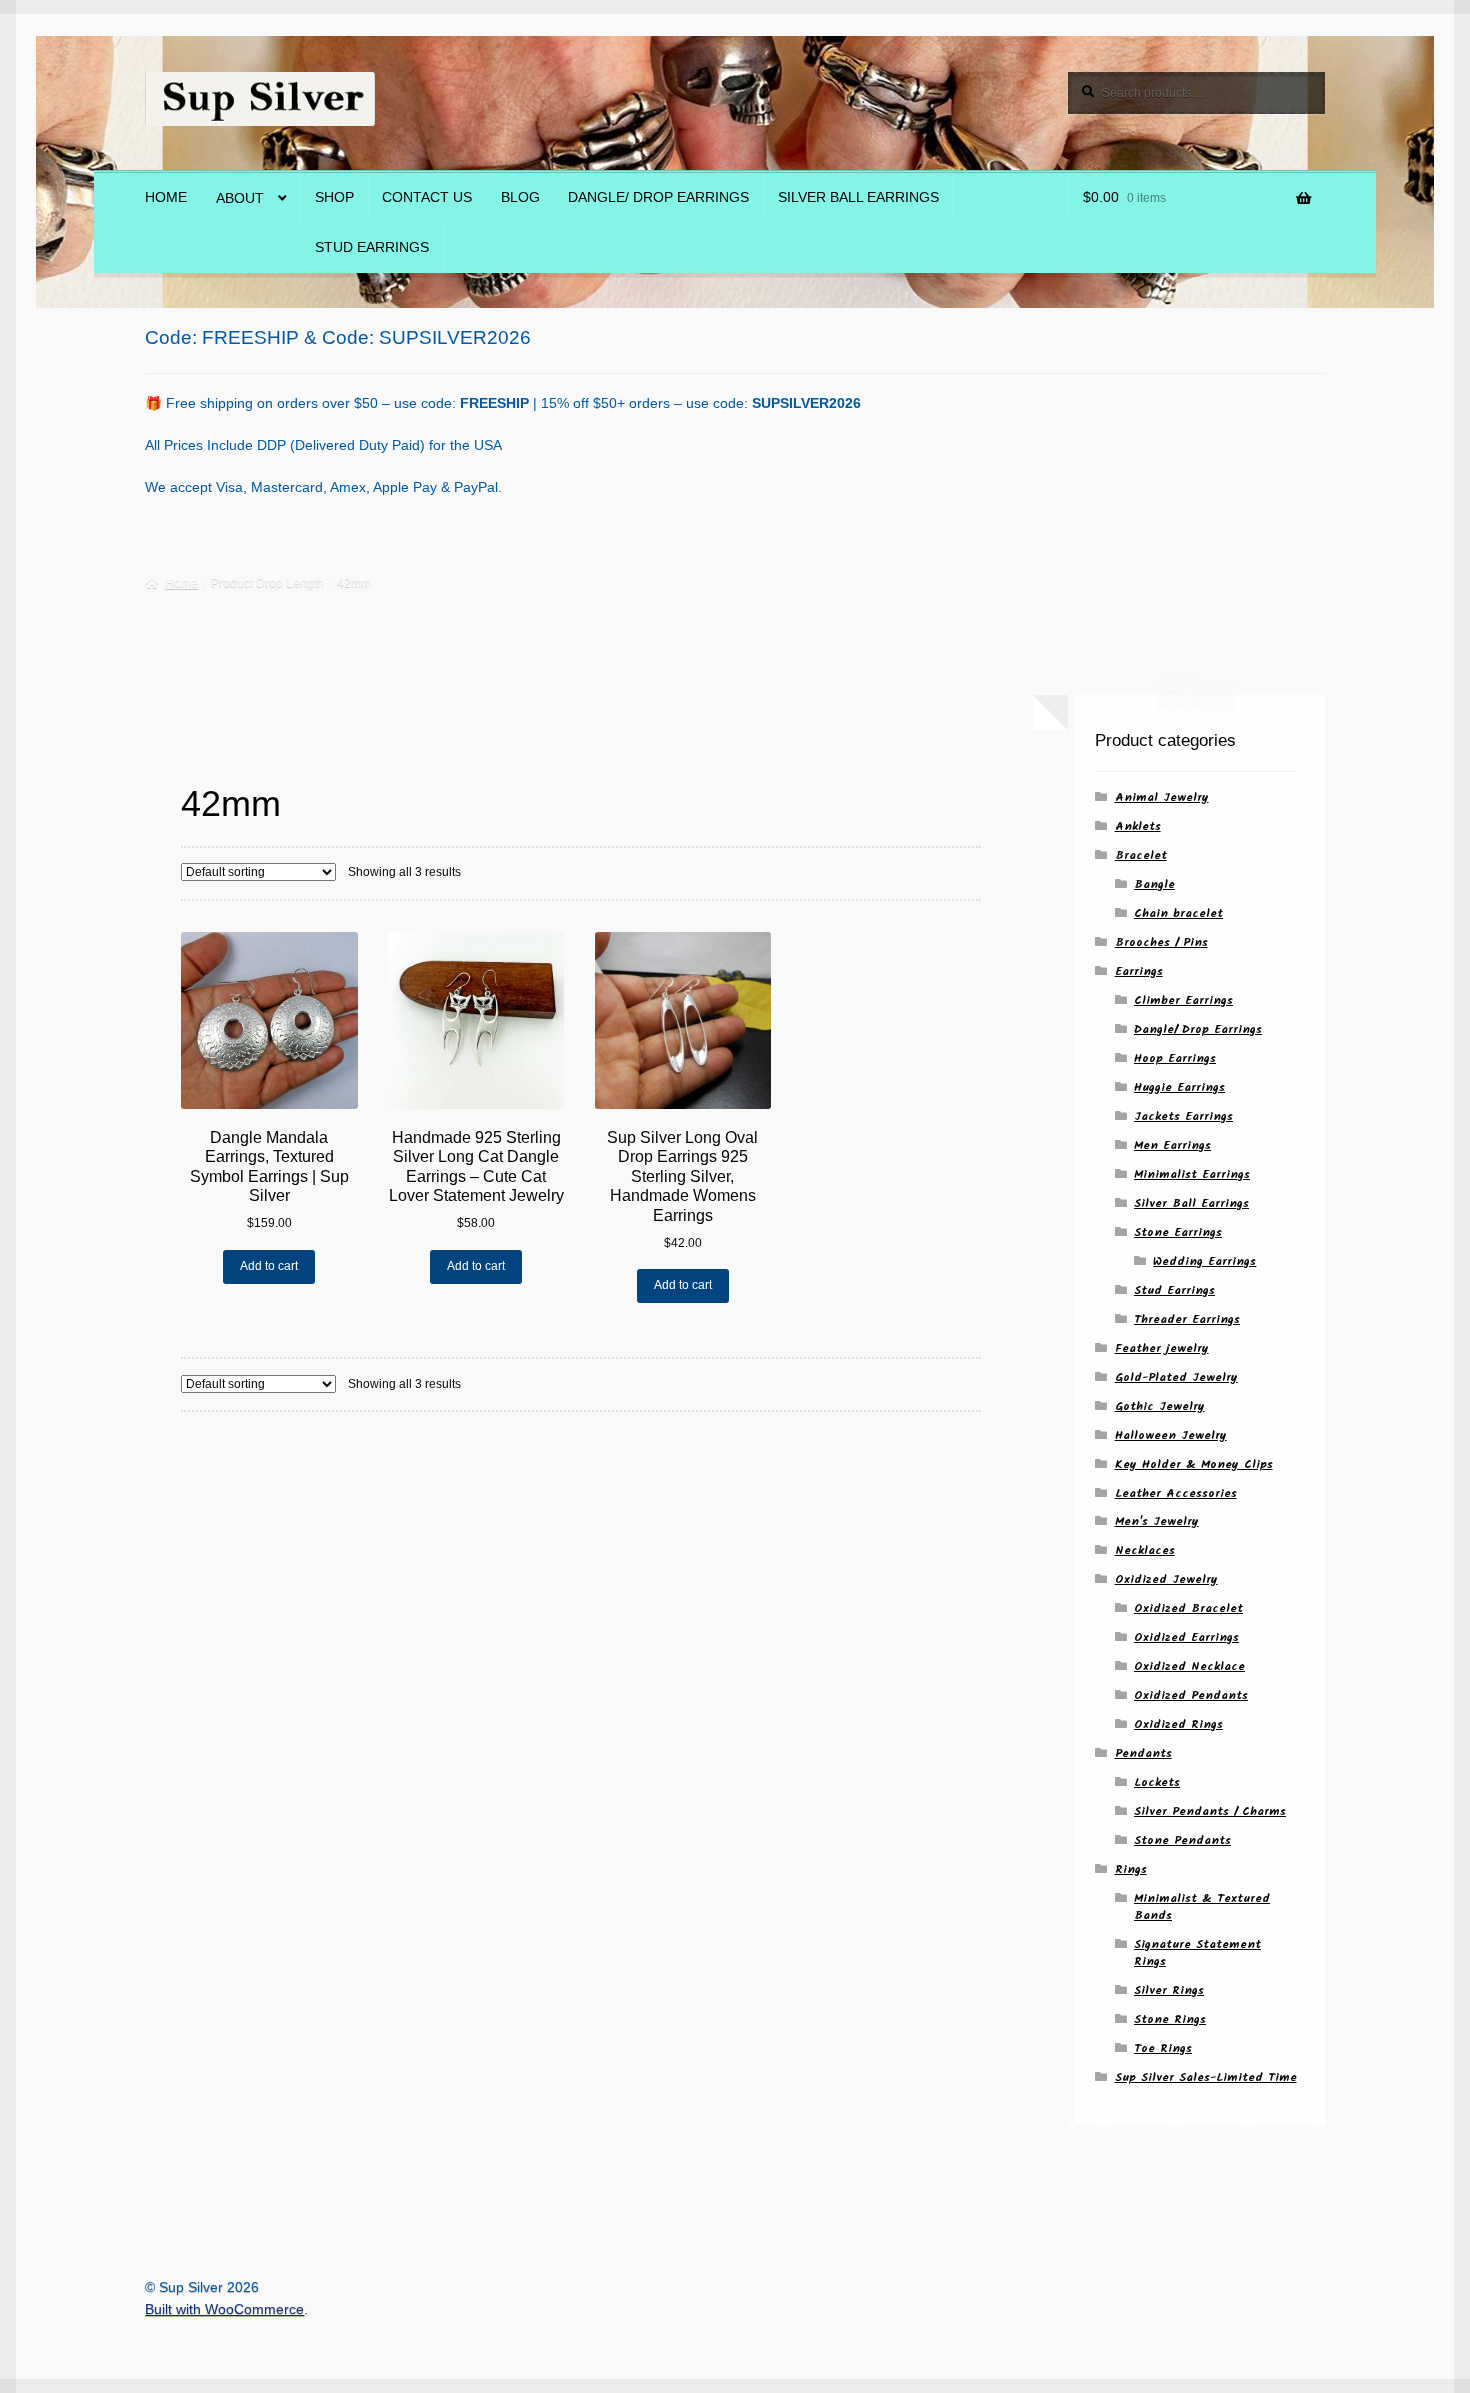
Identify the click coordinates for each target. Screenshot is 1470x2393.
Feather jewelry (1162, 1348)
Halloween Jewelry (1171, 1435)
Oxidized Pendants (1191, 1695)
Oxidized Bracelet (1188, 1608)
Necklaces (1145, 1550)
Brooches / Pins (1161, 942)
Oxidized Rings (1178, 1724)
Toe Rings (1163, 2048)
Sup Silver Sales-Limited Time (1206, 2077)
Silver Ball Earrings (858, 197)
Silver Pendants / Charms (1210, 1811)
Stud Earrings (372, 247)
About (240, 198)
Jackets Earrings (1183, 1116)
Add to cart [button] (269, 1266)
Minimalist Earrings (1192, 1174)
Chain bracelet (1178, 913)
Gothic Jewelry (1160, 1406)
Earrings (1139, 971)
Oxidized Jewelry (1166, 1579)
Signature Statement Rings (1197, 1953)
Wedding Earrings (1204, 1261)
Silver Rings (1169, 1990)
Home (166, 197)
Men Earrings (1172, 1145)
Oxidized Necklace (1189, 1666)
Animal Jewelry (1162, 797)
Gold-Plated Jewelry (1176, 1377)
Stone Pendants (1182, 1840)
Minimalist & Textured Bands (1202, 1907)
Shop (334, 197)
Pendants (1143, 1753)
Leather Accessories (1176, 1493)
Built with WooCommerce (224, 2309)
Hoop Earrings (1175, 1058)
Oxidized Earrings (1186, 1637)
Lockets (1157, 1782)
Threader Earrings (1187, 1319)
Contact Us (427, 197)
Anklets (1138, 826)
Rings (1131, 1869)
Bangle (1154, 884)
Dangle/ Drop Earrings (658, 197)
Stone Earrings (1178, 1232)
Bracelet (1141, 855)
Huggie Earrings (1179, 1087)
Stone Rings (1170, 2019)
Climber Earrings (1183, 1000)
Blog (520, 197)
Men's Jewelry (1157, 1521)
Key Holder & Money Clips (1194, 1464)
